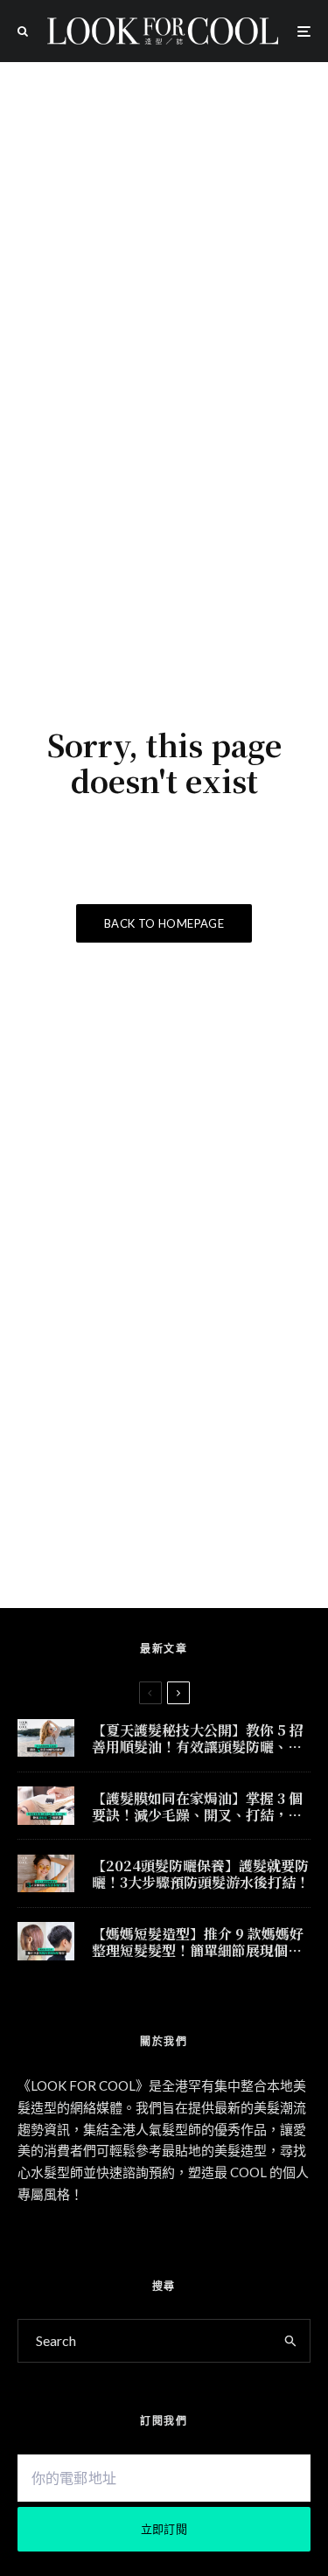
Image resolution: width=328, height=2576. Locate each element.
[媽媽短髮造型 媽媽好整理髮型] (46, 1941)
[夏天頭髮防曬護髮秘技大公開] (46, 1738)
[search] (291, 2341)
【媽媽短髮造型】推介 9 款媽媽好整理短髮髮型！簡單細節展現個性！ (198, 1942)
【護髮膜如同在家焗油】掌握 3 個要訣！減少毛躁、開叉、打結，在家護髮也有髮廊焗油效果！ (197, 1807)
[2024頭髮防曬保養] (46, 1873)
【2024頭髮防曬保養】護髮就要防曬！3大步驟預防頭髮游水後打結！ (201, 1874)
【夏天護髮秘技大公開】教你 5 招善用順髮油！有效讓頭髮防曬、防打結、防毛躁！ (198, 1738)
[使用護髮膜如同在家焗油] (46, 1805)
